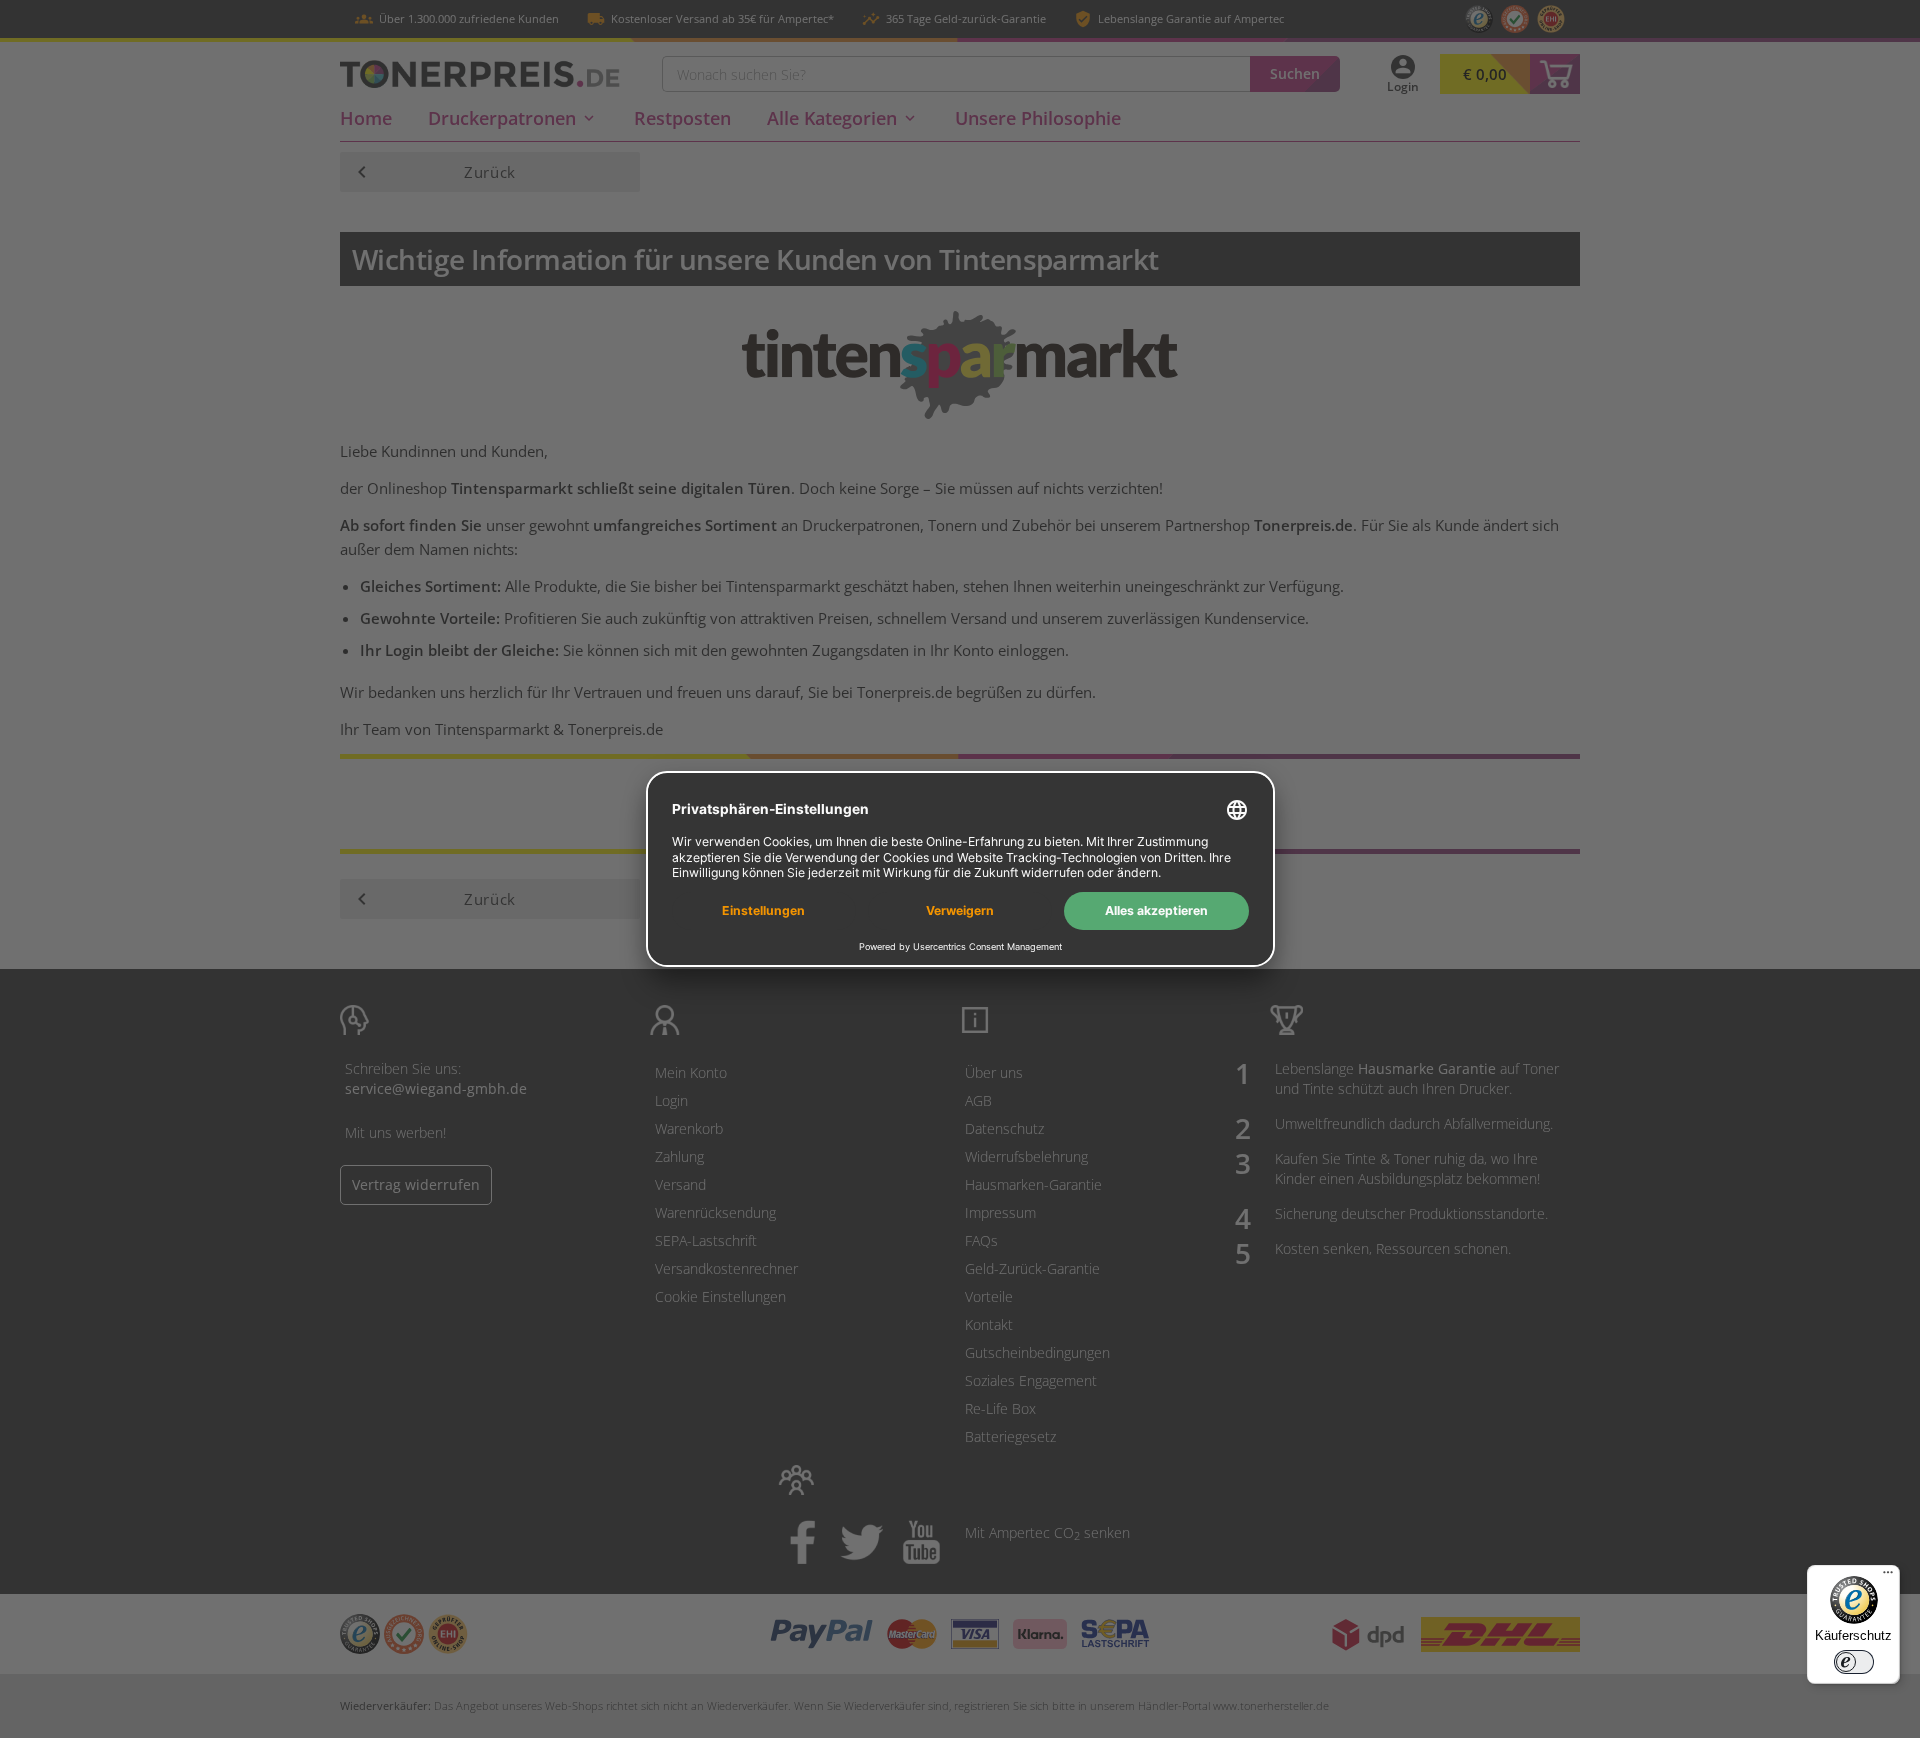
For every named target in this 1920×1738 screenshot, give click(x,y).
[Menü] (1888, 1577)
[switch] (1854, 1662)
